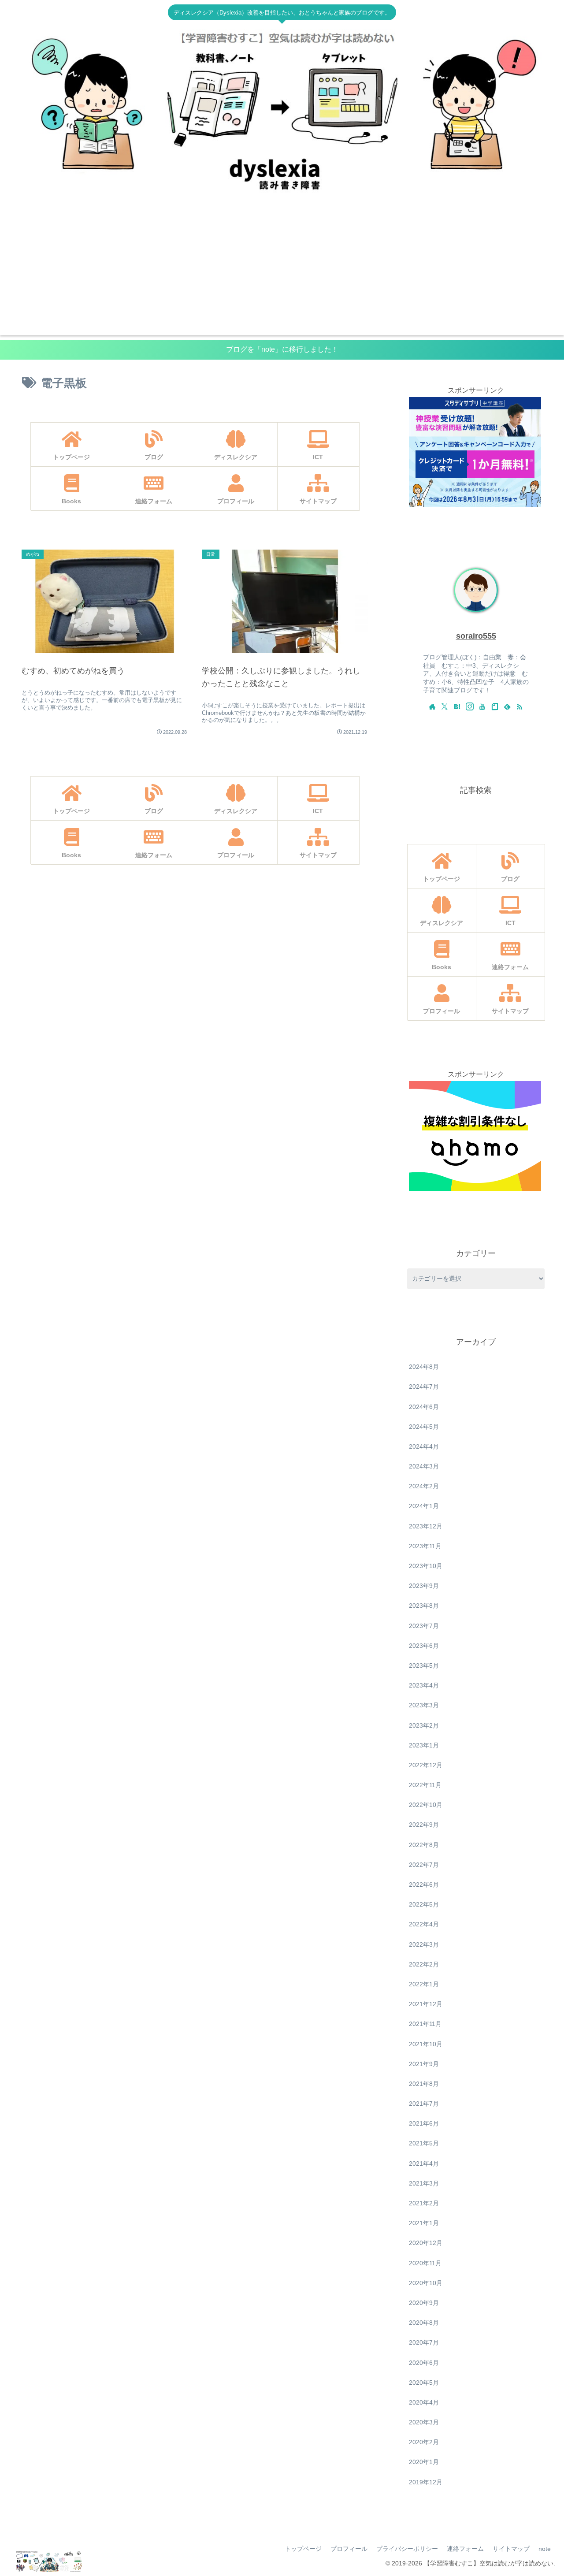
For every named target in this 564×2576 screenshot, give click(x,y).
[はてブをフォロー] (457, 706)
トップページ (303, 2549)
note (545, 2549)
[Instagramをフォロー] (470, 706)
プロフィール (349, 2549)
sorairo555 (476, 636)
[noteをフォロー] (495, 706)
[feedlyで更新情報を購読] (507, 706)
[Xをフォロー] (445, 706)
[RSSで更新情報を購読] (519, 706)
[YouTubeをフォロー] (482, 706)
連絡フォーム (465, 2549)
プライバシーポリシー (407, 2549)
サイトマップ (511, 2549)
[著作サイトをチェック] (432, 706)
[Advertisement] (282, 274)
